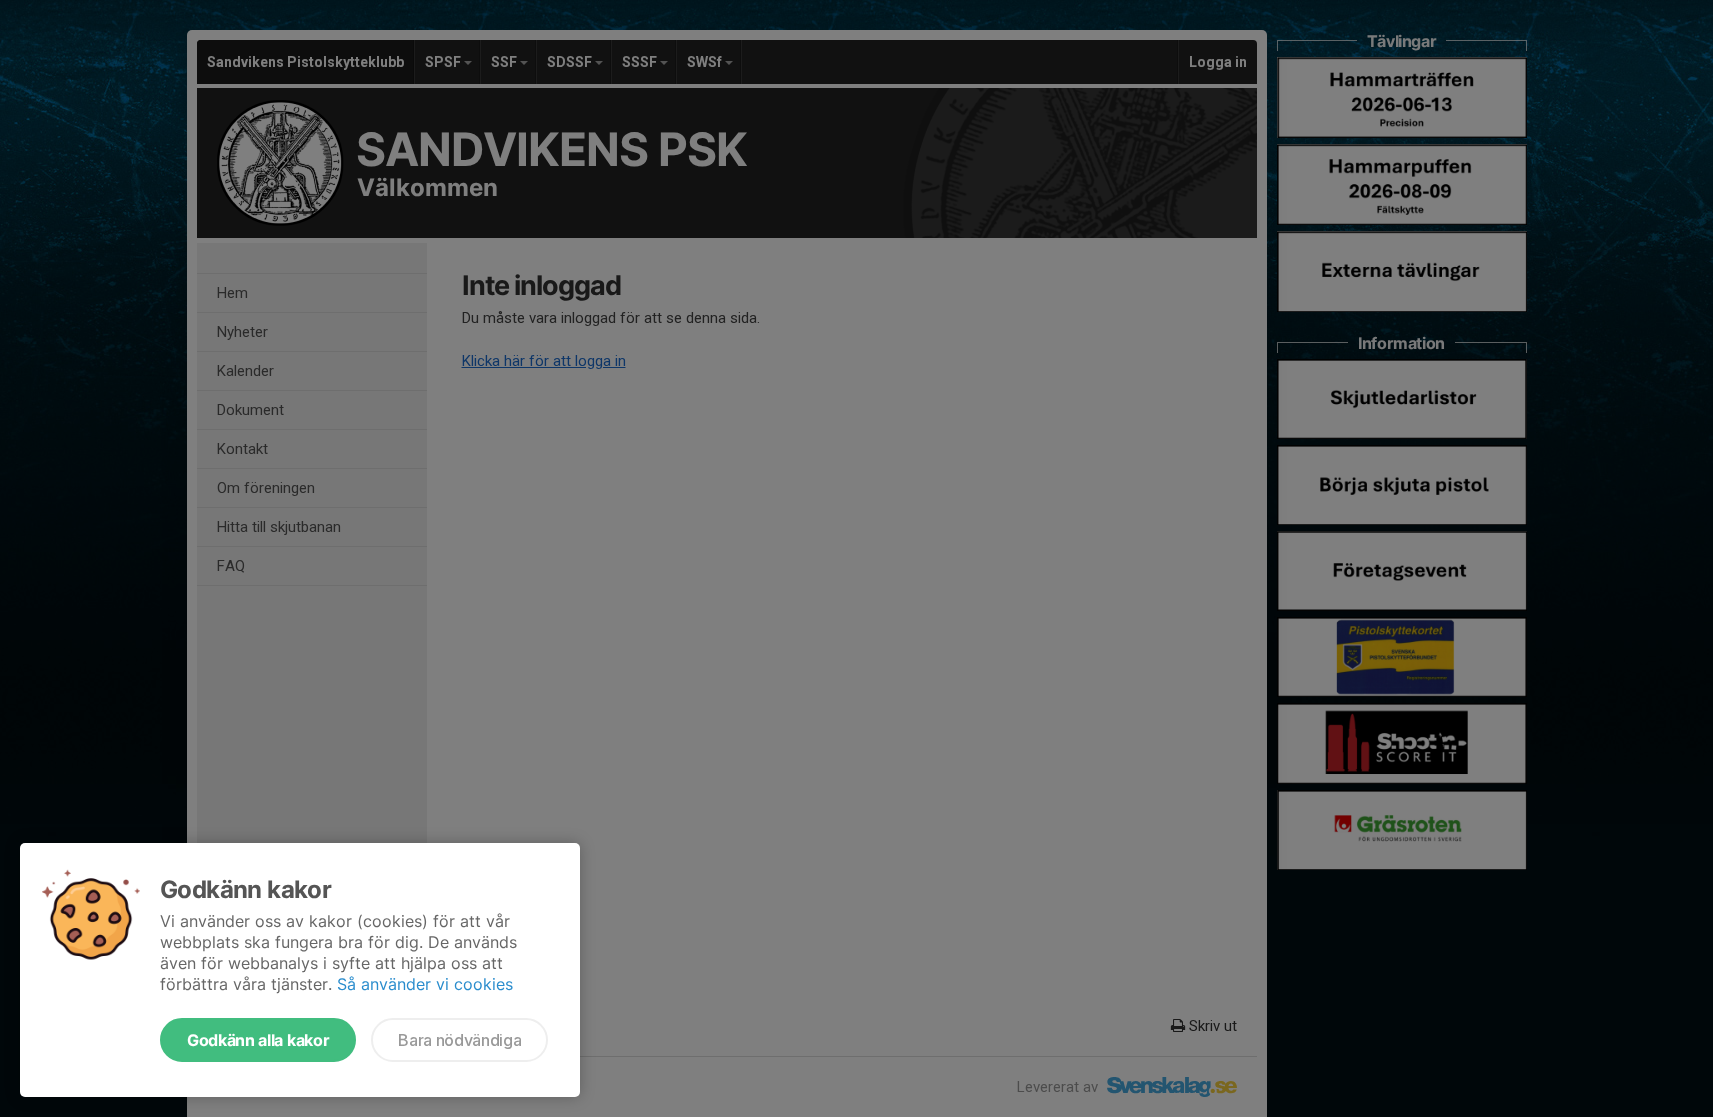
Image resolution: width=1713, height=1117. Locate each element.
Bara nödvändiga (459, 1040)
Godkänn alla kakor (258, 1040)
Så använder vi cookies (425, 984)
